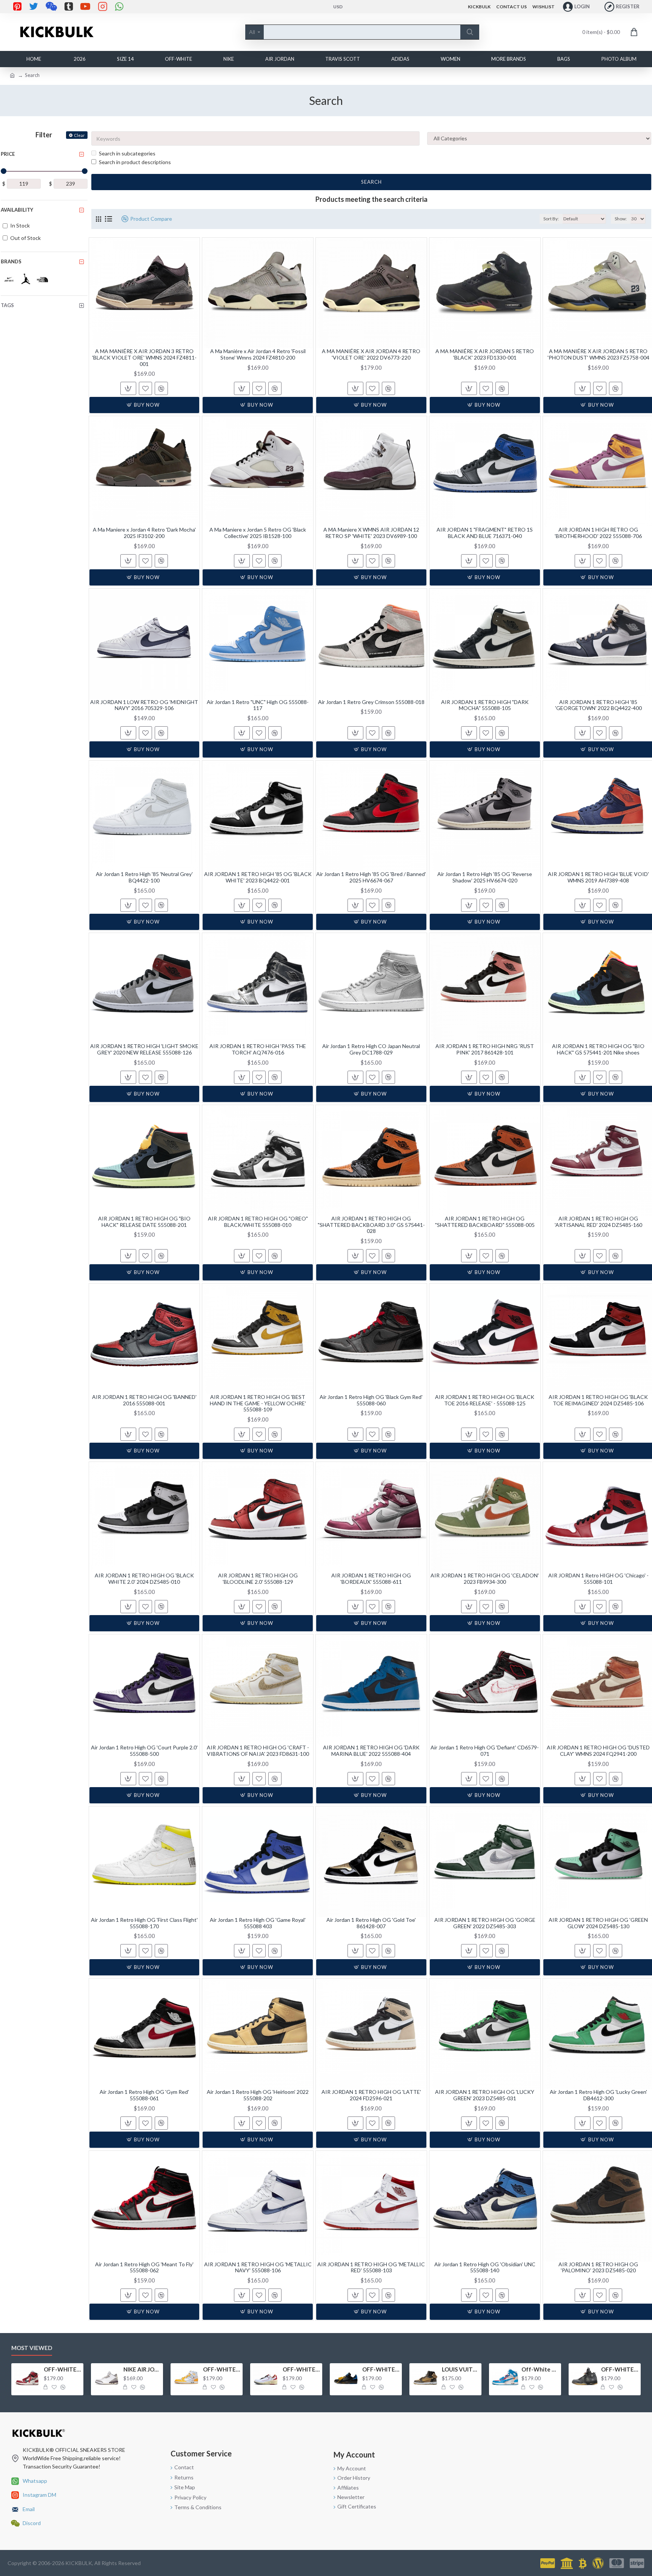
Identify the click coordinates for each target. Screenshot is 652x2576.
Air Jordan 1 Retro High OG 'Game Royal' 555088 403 (258, 1923)
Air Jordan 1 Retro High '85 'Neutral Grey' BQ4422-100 (144, 877)
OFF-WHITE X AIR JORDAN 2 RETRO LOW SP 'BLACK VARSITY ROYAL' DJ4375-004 (381, 2369)
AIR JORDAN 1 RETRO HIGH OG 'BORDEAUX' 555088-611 (371, 1579)
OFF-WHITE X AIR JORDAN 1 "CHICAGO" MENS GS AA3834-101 (62, 2369)
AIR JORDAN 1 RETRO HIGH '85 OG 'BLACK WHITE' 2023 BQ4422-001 (258, 877)
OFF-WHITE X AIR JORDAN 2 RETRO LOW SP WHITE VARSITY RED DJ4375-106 (301, 2369)
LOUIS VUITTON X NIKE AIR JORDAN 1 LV (460, 2369)
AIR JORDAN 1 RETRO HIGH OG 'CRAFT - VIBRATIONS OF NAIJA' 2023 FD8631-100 (258, 1751)
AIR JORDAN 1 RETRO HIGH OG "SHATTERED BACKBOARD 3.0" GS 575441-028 (371, 1225)
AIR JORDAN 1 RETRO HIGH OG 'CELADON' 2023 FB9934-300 (485, 1579)
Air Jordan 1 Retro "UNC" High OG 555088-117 (258, 705)
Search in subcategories (127, 153)
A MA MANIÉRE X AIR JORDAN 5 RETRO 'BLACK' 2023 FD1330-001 (485, 354)
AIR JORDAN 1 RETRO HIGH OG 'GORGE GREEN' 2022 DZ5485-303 (485, 1923)
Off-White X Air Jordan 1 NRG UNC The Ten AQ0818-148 (540, 2369)
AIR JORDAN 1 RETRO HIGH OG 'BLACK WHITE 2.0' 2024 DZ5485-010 (144, 1579)
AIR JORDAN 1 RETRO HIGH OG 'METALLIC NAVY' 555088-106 (258, 2268)
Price (8, 154)
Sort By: (551, 219)
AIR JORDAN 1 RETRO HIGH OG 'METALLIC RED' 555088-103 (371, 2268)
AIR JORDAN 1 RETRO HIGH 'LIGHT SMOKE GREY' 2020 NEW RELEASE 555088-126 (144, 1049)
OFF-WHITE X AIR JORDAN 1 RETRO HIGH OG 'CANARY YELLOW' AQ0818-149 (221, 2369)
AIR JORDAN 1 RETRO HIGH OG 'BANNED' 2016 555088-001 (144, 1400)
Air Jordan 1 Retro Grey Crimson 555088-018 (371, 702)
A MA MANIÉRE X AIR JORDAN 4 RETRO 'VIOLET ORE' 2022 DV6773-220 (371, 354)
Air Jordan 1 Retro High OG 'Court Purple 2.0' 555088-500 (144, 1751)
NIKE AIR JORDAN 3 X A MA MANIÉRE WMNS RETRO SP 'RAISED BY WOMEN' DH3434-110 (142, 2369)
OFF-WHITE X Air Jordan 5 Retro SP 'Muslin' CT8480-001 (620, 2369)
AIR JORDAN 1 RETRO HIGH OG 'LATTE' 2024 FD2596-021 (371, 2095)
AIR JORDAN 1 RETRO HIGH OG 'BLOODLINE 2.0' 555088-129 (258, 1579)
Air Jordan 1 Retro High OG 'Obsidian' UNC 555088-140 (485, 2268)
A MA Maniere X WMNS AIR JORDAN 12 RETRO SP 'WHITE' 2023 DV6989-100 (371, 533)
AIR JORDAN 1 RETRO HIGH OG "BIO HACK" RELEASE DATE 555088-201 (144, 1222)
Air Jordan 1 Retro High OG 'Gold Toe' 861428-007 (371, 1923)
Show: (621, 219)
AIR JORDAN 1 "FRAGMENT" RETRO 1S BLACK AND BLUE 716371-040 (485, 533)
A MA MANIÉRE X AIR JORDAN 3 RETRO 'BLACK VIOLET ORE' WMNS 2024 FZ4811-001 (144, 358)
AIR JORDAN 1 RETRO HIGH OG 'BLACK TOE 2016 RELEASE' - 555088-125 (485, 1400)
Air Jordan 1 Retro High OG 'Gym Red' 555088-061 (144, 2095)
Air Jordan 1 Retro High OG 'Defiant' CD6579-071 (485, 1751)
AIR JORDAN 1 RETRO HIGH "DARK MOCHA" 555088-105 (485, 705)
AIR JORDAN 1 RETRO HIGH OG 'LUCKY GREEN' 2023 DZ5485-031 (485, 2095)
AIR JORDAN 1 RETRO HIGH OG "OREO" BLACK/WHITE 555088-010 (258, 1222)
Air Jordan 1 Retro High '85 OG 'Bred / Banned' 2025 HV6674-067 (371, 877)
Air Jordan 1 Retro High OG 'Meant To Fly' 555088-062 (144, 2268)
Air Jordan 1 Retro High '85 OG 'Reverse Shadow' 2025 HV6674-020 (485, 877)
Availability (17, 210)
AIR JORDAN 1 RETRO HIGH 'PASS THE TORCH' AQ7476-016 (258, 1049)
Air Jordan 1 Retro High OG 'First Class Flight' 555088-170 (144, 1923)
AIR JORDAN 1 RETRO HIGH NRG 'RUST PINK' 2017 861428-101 (485, 1049)
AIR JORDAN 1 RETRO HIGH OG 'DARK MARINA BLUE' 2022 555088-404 (371, 1751)
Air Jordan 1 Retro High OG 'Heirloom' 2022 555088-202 (258, 2095)
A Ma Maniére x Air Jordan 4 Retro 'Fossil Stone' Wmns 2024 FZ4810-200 (258, 354)
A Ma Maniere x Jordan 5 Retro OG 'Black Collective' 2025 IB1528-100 (258, 533)
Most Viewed (32, 2348)
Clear (79, 135)
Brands (11, 261)
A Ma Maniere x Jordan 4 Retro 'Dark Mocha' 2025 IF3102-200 (144, 533)
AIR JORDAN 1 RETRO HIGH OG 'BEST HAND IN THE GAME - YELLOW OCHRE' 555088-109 (258, 1403)
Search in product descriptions (135, 162)
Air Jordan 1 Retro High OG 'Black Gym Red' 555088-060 (371, 1400)
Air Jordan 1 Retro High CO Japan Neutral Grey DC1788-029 (371, 1049)
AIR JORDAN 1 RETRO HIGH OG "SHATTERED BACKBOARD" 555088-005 (485, 1222)
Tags (7, 305)
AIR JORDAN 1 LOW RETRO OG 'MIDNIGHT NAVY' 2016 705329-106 (144, 705)
